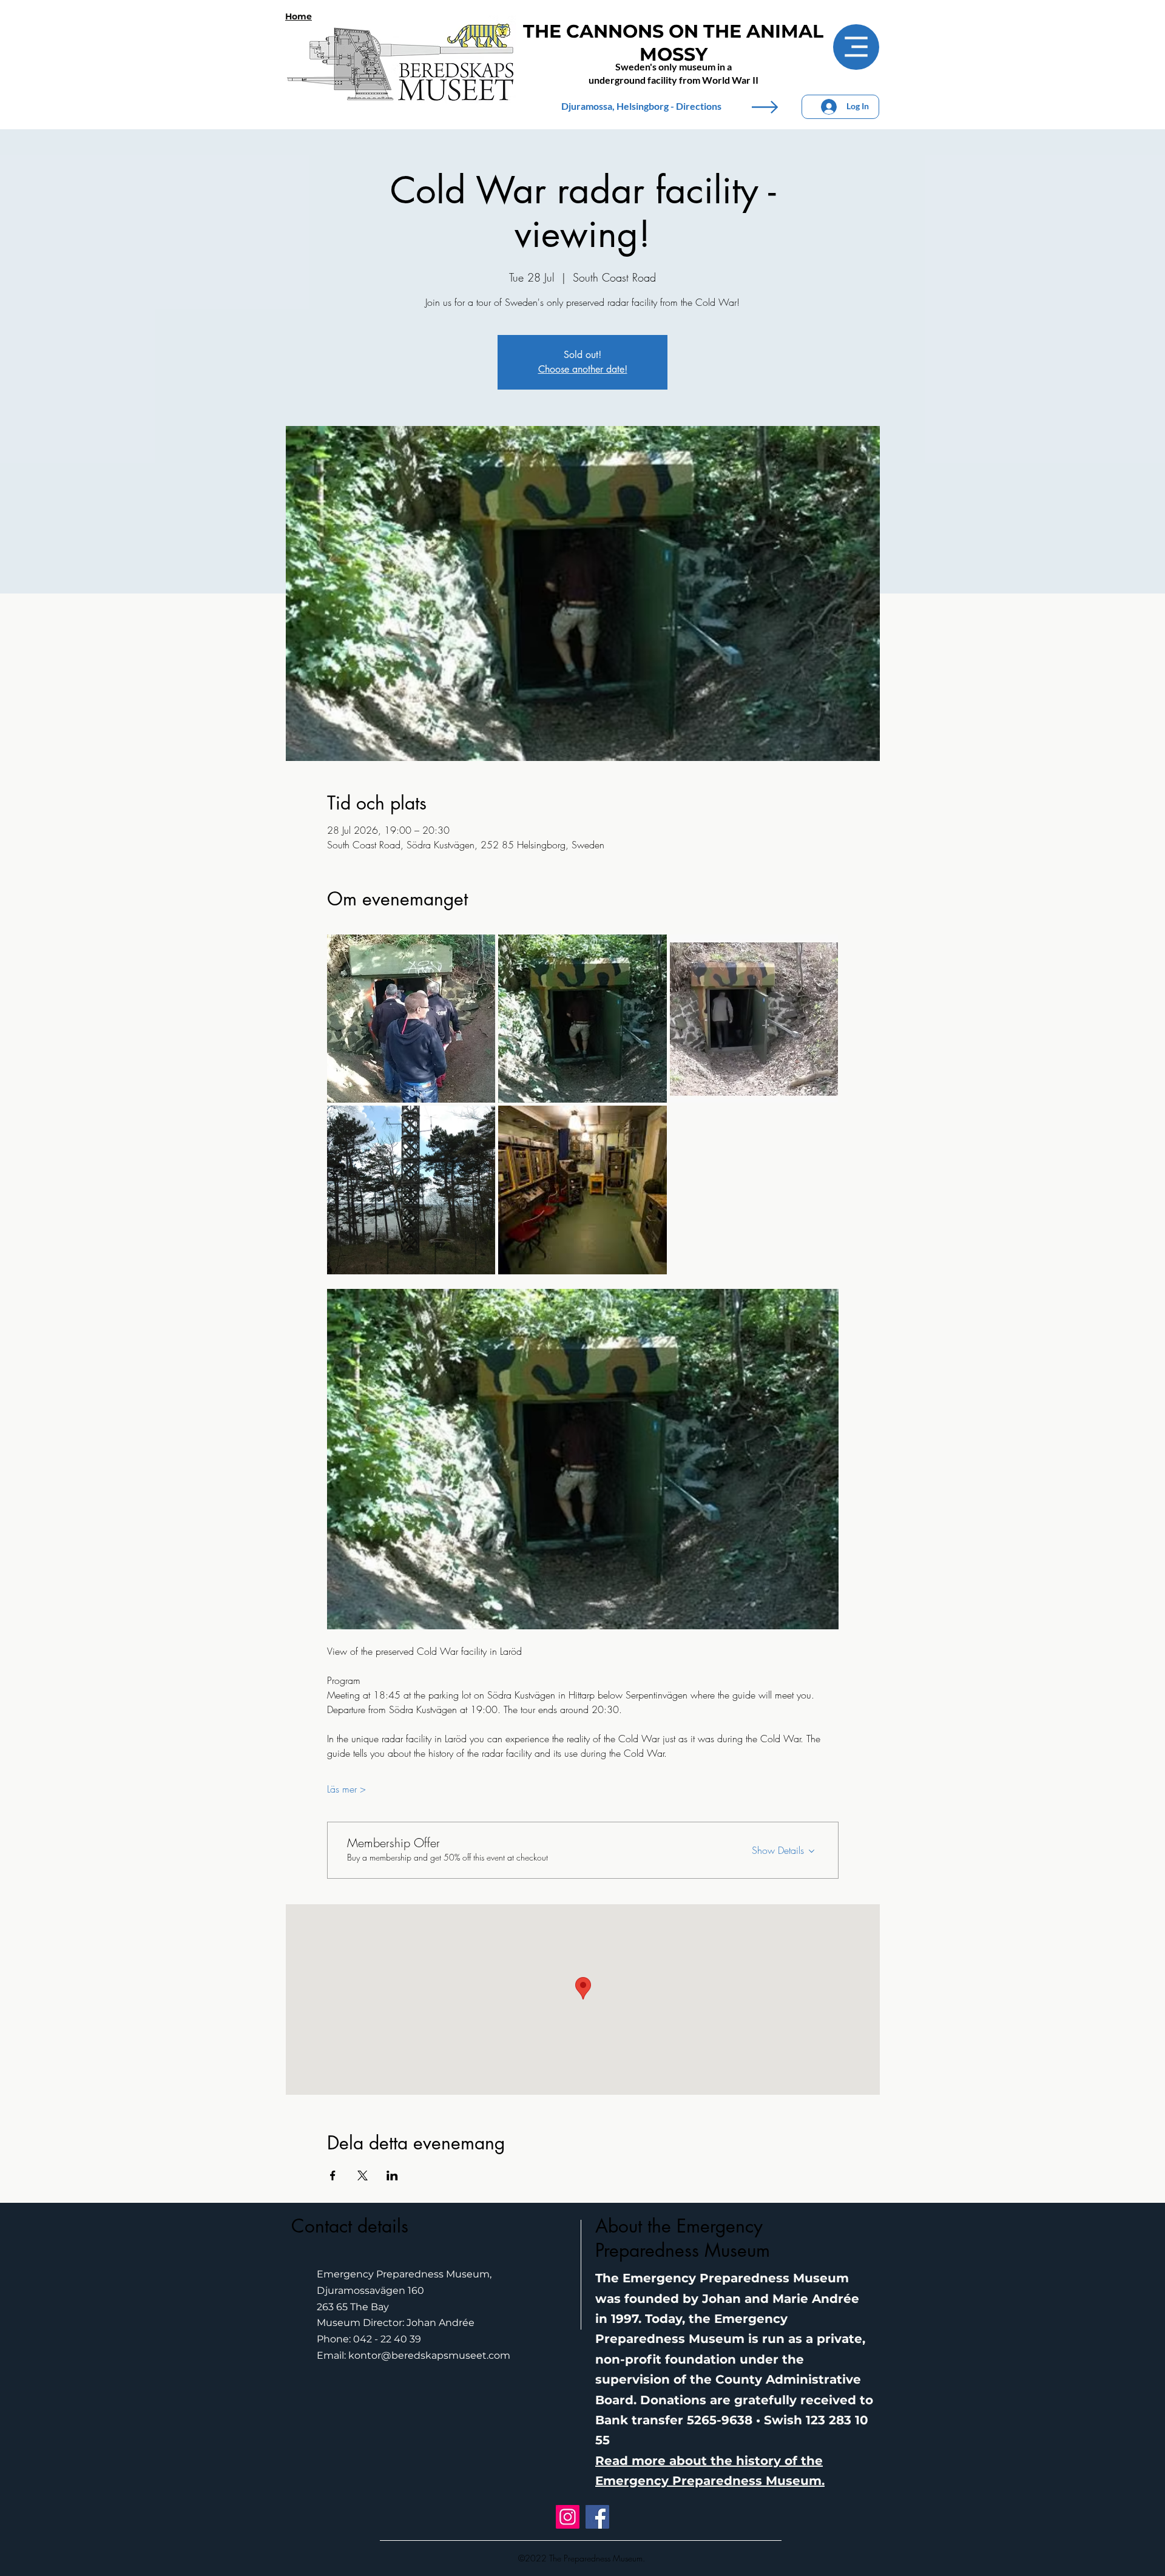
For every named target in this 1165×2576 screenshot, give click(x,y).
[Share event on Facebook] (333, 2175)
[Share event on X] (363, 2175)
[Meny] (856, 47)
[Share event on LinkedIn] (392, 2175)
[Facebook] (597, 2517)
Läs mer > (346, 1789)
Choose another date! (583, 369)
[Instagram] (568, 2517)
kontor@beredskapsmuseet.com (429, 2355)
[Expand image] (411, 1019)
